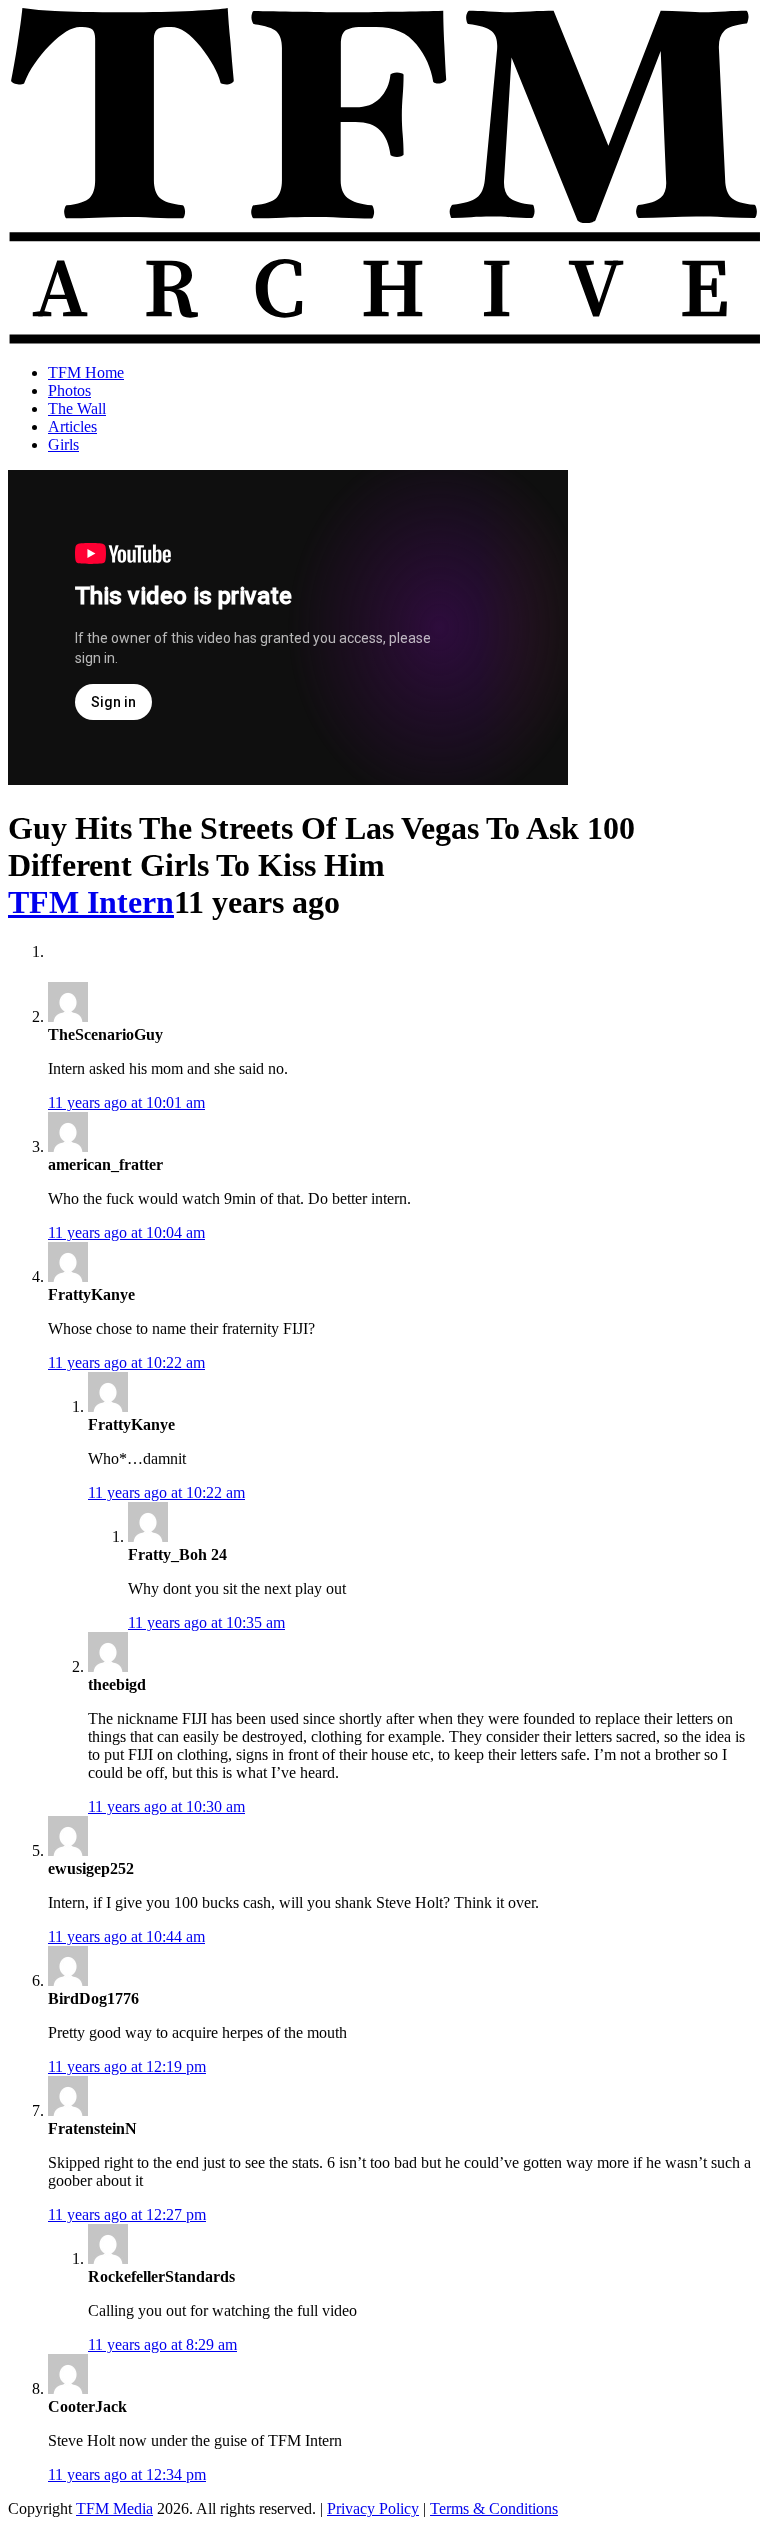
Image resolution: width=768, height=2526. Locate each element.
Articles (72, 426)
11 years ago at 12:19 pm (127, 2066)
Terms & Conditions (494, 2508)
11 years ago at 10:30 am (166, 1806)
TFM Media (114, 2508)
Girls (63, 444)
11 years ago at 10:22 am (126, 1362)
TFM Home (86, 372)
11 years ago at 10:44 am (126, 1936)
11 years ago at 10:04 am (126, 1232)
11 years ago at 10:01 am (126, 1102)
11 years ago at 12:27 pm (127, 2214)
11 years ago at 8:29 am (162, 2344)
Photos (69, 390)
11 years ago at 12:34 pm (127, 2474)
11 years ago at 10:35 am (206, 1622)
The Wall (77, 408)
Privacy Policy (373, 2508)
